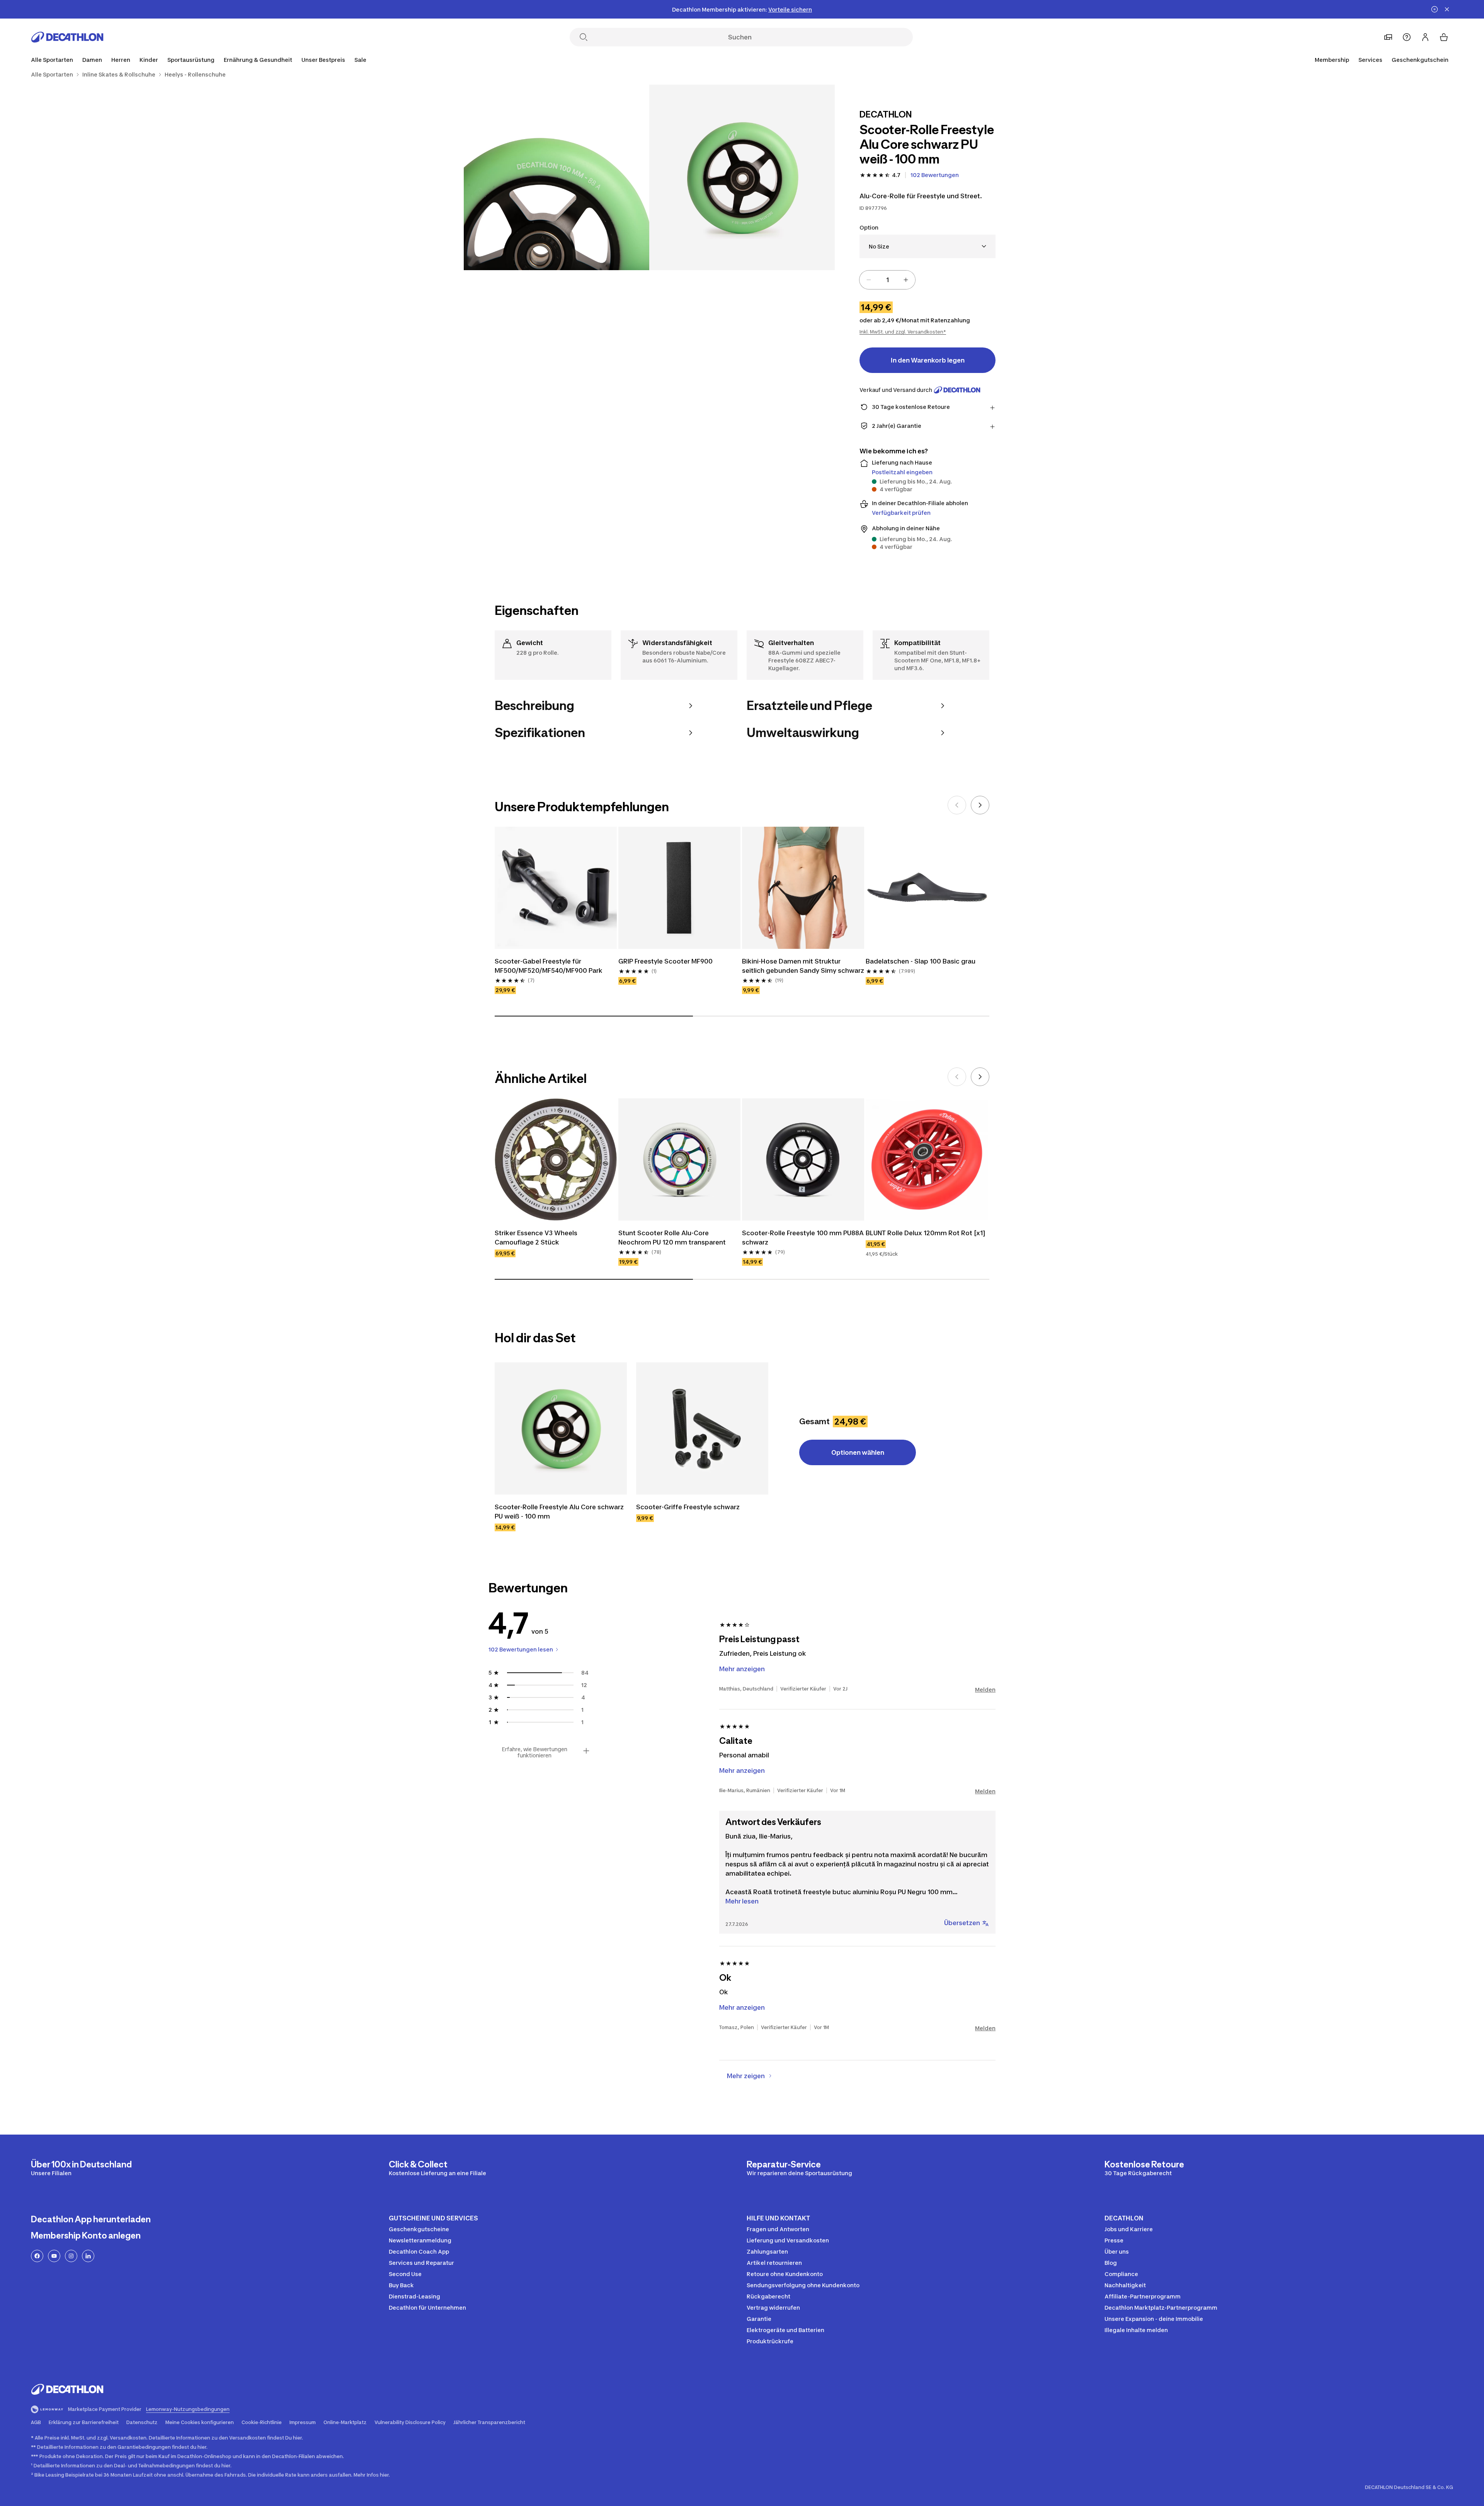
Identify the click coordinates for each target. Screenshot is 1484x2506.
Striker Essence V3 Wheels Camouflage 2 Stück (537, 1238)
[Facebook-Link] (37, 2256)
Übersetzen (962, 1923)
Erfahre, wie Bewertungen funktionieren (534, 1752)
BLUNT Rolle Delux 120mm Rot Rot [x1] (926, 1233)
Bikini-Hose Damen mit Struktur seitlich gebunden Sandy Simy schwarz (803, 966)
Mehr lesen (742, 1901)
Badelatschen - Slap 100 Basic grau (921, 961)
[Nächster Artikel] (980, 805)
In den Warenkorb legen (928, 360)
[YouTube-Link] (54, 2256)
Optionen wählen (858, 1452)
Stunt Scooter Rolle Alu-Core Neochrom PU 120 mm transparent (672, 1238)
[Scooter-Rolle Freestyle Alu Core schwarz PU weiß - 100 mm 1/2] (742, 177)
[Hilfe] (1407, 37)
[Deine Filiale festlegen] (1388, 37)
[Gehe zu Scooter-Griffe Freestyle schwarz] (702, 1428)
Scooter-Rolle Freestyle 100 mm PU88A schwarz (803, 1238)
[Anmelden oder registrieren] (1425, 37)
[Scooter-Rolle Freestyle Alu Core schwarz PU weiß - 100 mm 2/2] (556, 177)
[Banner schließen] (1447, 9)
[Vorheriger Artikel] (957, 805)
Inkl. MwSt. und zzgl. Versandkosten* (903, 332)
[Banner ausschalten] (1435, 9)
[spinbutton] (887, 280)
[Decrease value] (869, 280)
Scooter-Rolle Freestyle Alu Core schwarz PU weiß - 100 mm (560, 1512)
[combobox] (927, 246)
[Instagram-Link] (71, 2256)
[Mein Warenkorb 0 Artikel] (1444, 37)
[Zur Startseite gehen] (67, 37)
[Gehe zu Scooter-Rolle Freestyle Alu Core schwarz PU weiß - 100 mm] (561, 1428)
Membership (1332, 60)
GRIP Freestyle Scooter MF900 (665, 961)
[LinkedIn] (88, 2256)
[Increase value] (906, 280)
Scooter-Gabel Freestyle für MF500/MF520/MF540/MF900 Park (549, 966)
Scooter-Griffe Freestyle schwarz (688, 1507)
